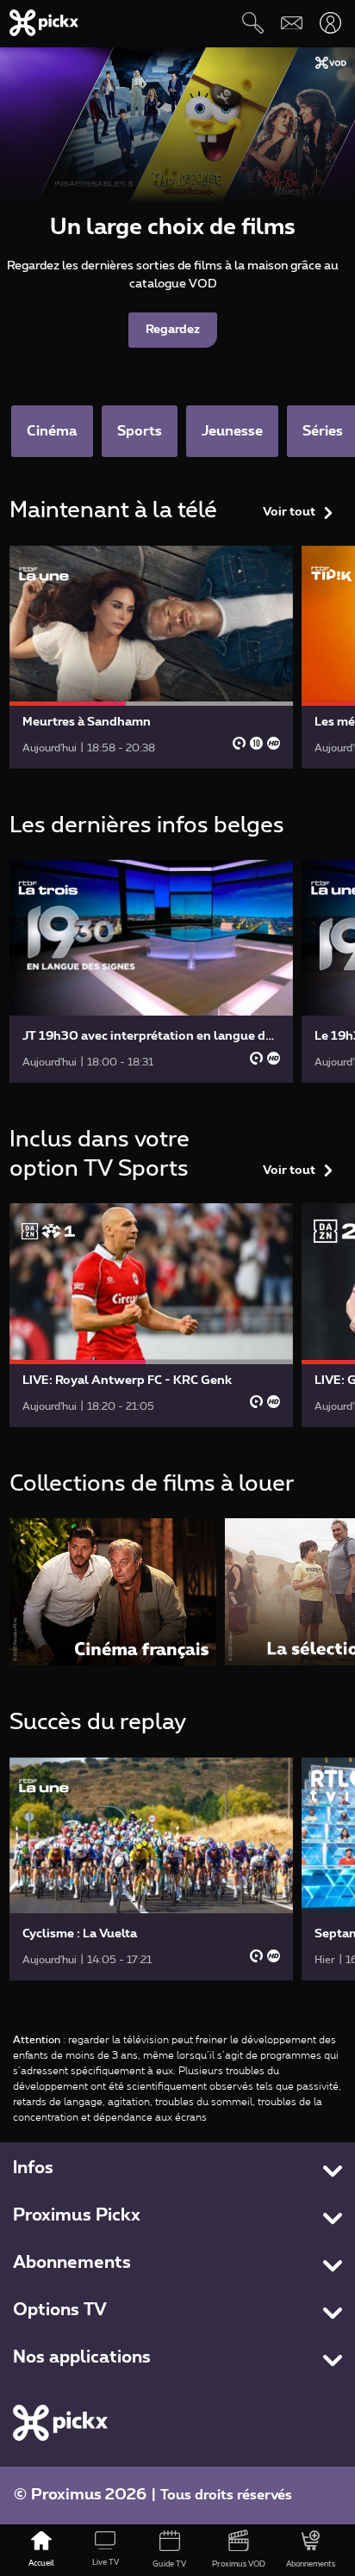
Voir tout (289, 512)
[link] (152, 657)
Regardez (173, 330)
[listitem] (113, 1592)
